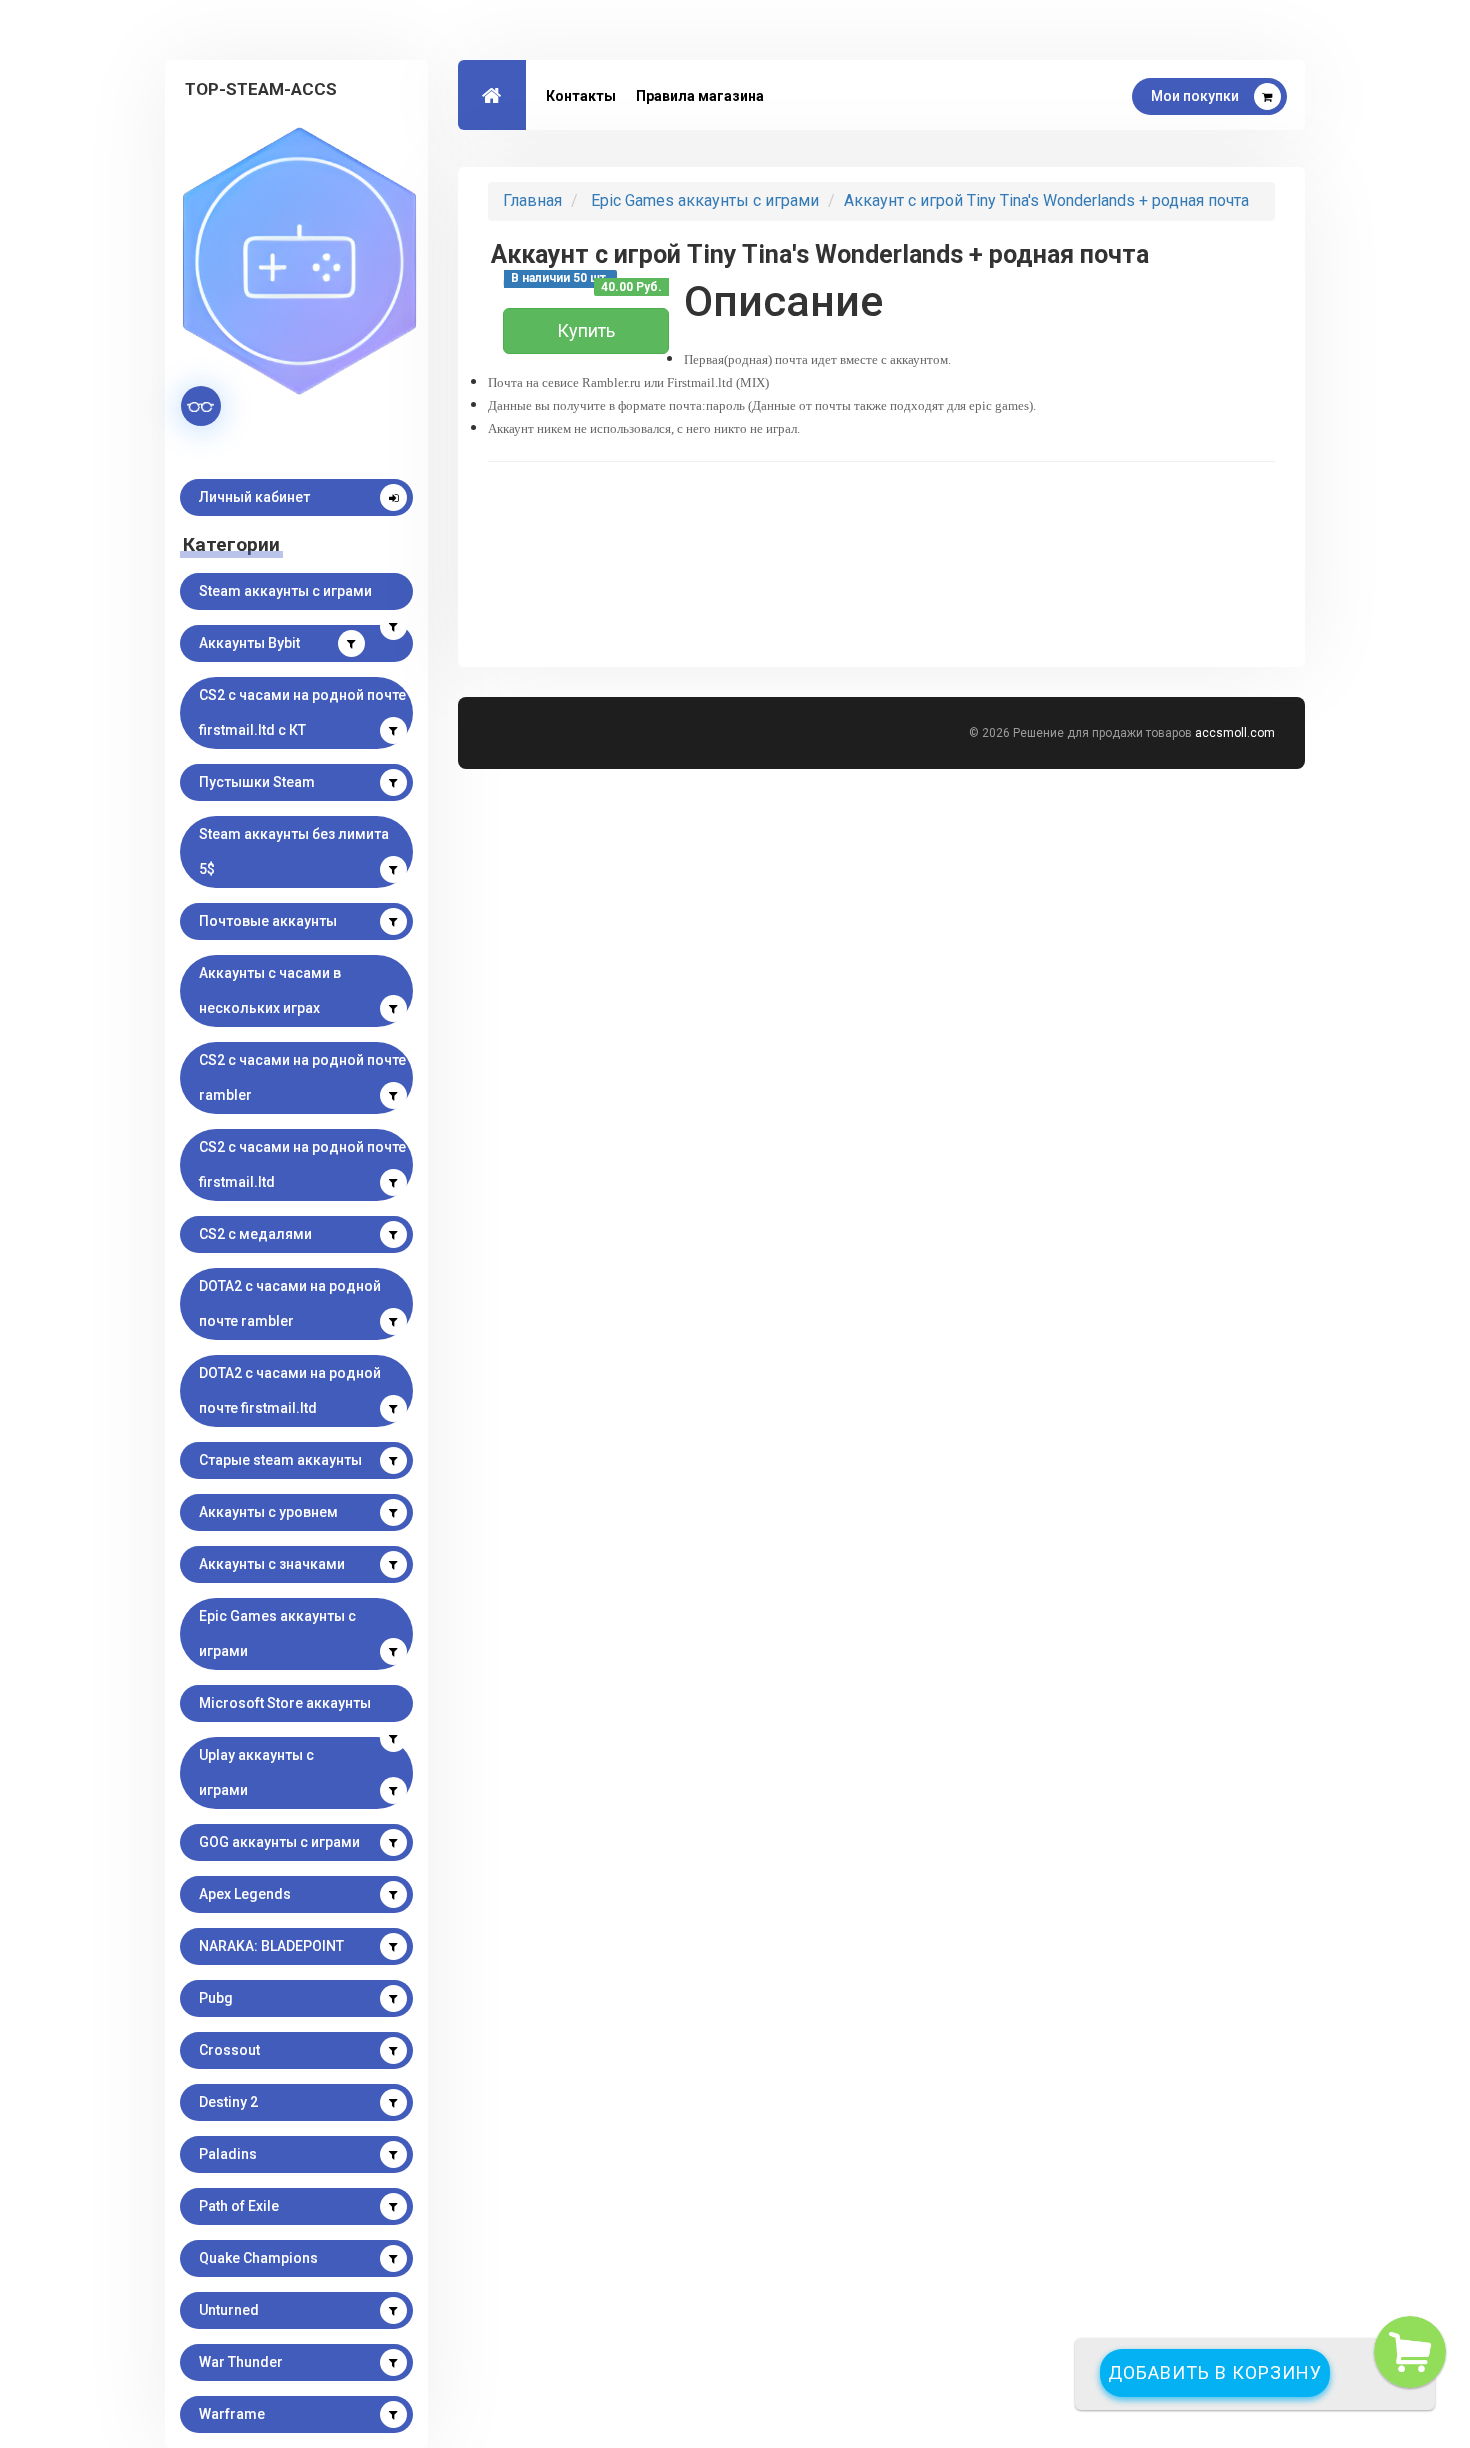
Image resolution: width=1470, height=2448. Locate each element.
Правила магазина (700, 96)
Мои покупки (1195, 96)
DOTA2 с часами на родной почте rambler (290, 1303)
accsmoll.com (1235, 733)
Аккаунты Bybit (249, 643)
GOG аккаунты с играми (279, 1842)
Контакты (581, 96)
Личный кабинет (254, 497)
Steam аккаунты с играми (285, 591)
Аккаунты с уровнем (268, 1512)
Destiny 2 (228, 2102)
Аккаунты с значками (272, 1564)
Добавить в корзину (1215, 2372)
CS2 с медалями (255, 1234)
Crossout (229, 2050)
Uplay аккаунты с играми (256, 1772)
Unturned (229, 2310)
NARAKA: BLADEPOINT (271, 1946)
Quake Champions (258, 2258)
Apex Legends (245, 1894)
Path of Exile (239, 2206)
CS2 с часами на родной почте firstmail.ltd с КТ (302, 712)
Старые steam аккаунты (280, 1460)
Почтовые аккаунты (268, 921)
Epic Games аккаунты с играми (277, 1633)
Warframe (232, 2414)
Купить (586, 330)
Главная (532, 200)
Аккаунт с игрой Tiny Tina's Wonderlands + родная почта (1046, 200)
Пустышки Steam (257, 782)
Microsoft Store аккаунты (285, 1703)
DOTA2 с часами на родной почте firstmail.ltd (290, 1390)
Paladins (228, 2154)
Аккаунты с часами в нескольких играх (270, 990)
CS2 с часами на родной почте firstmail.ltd (302, 1164)
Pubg (216, 1998)
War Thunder (241, 2362)
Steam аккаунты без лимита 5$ (294, 851)
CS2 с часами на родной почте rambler (302, 1077)
